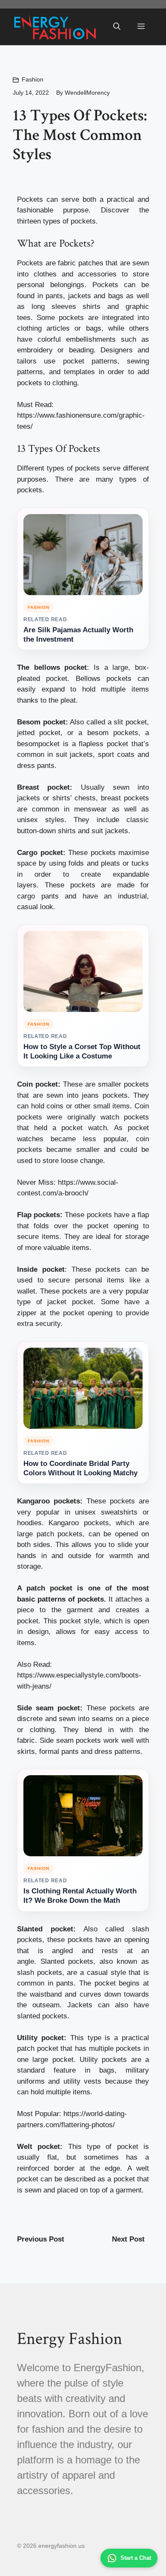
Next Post (128, 2239)
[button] (117, 27)
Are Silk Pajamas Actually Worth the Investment (78, 635)
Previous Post (41, 2239)
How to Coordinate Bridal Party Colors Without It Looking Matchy (80, 1468)
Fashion (33, 79)
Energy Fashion (70, 2339)
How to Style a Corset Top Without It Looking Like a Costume (82, 1051)
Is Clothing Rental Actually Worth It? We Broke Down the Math (80, 1896)
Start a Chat (136, 2558)
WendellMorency (87, 93)
